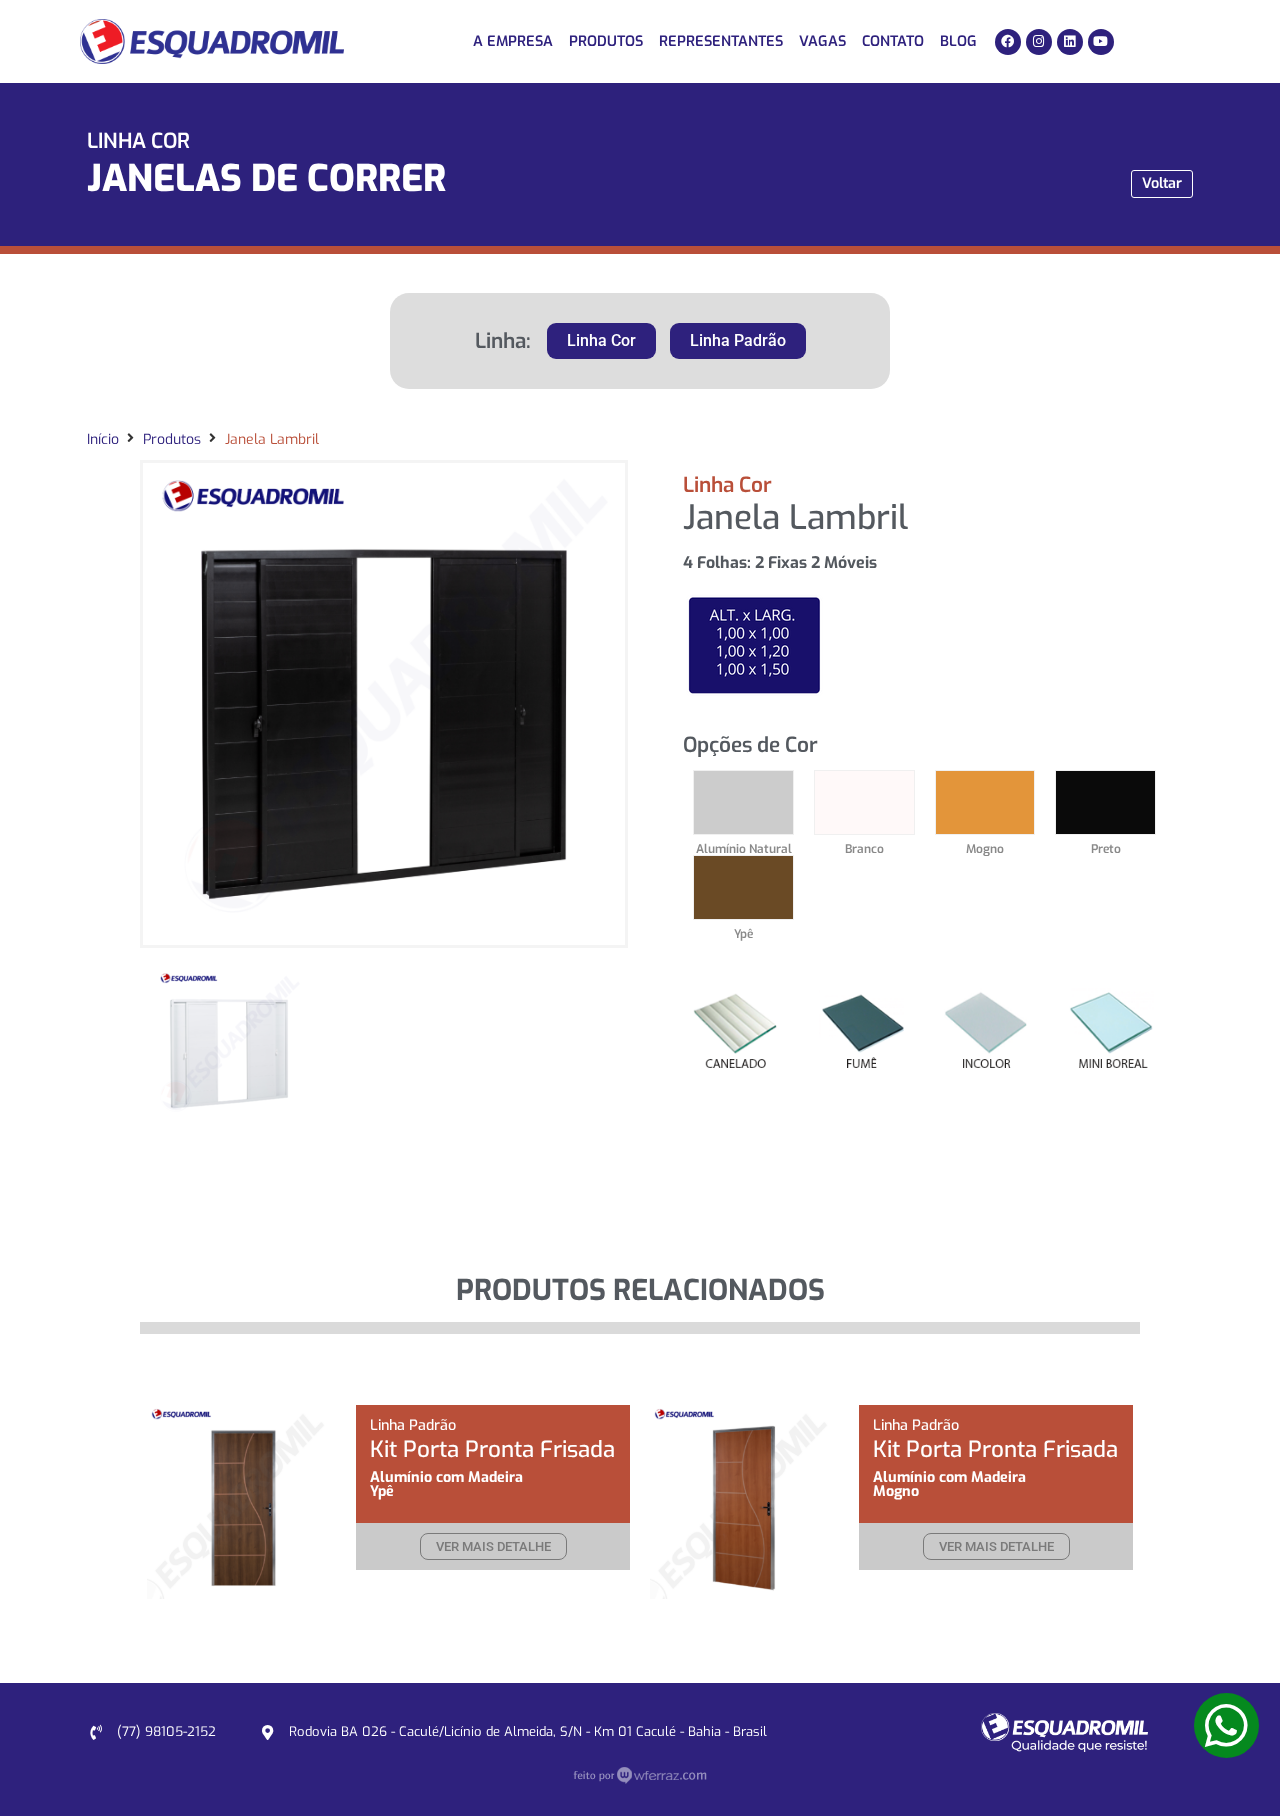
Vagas (822, 41)
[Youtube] (1101, 42)
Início (103, 439)
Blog (958, 41)
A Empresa (513, 41)
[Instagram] (1039, 42)
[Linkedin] (1070, 42)
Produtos (606, 41)
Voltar (1162, 183)
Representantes (721, 41)
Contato (893, 41)
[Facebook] (1008, 42)
